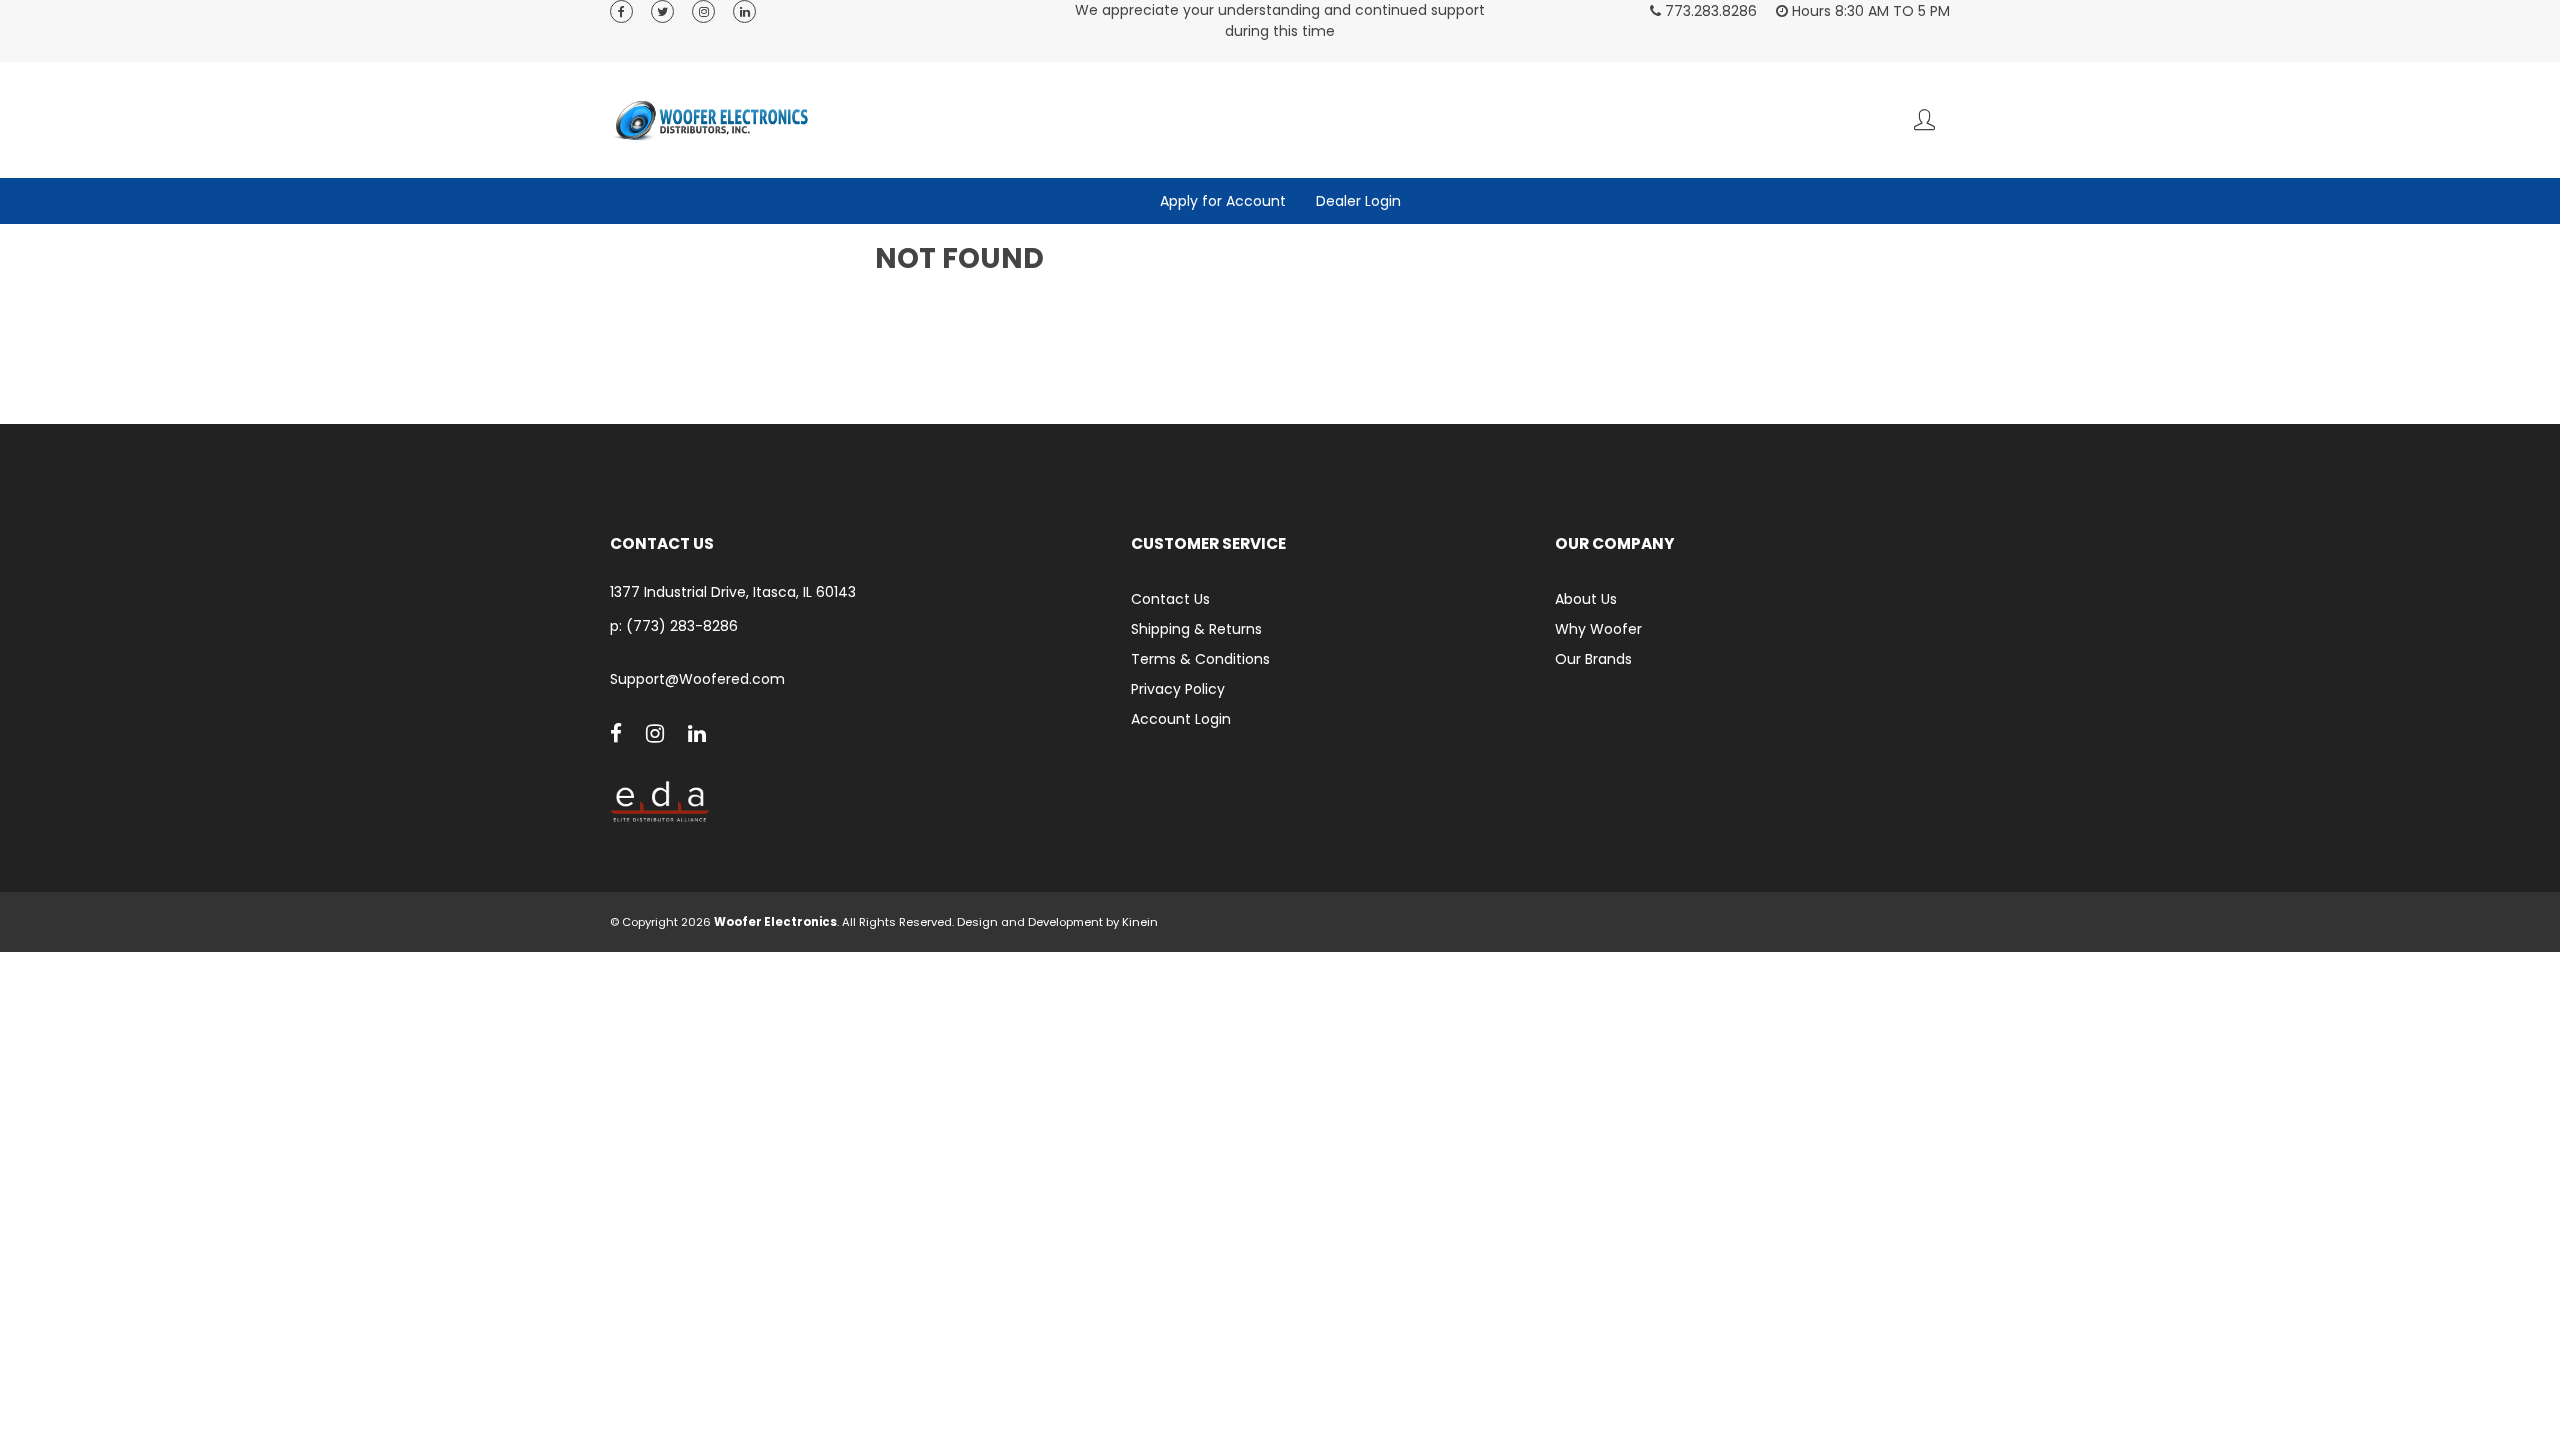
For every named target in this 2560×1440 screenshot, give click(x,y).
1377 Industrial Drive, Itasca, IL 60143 (733, 592)
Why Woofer (1598, 629)
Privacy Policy (1178, 689)
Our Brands (1593, 659)
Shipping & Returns (1196, 629)
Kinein (1140, 922)
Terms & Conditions (1200, 659)
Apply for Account (1223, 201)
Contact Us (1170, 599)
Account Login (1181, 719)
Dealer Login (1358, 201)
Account (1924, 119)
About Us (1586, 599)
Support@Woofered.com (697, 679)
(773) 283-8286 (682, 626)
